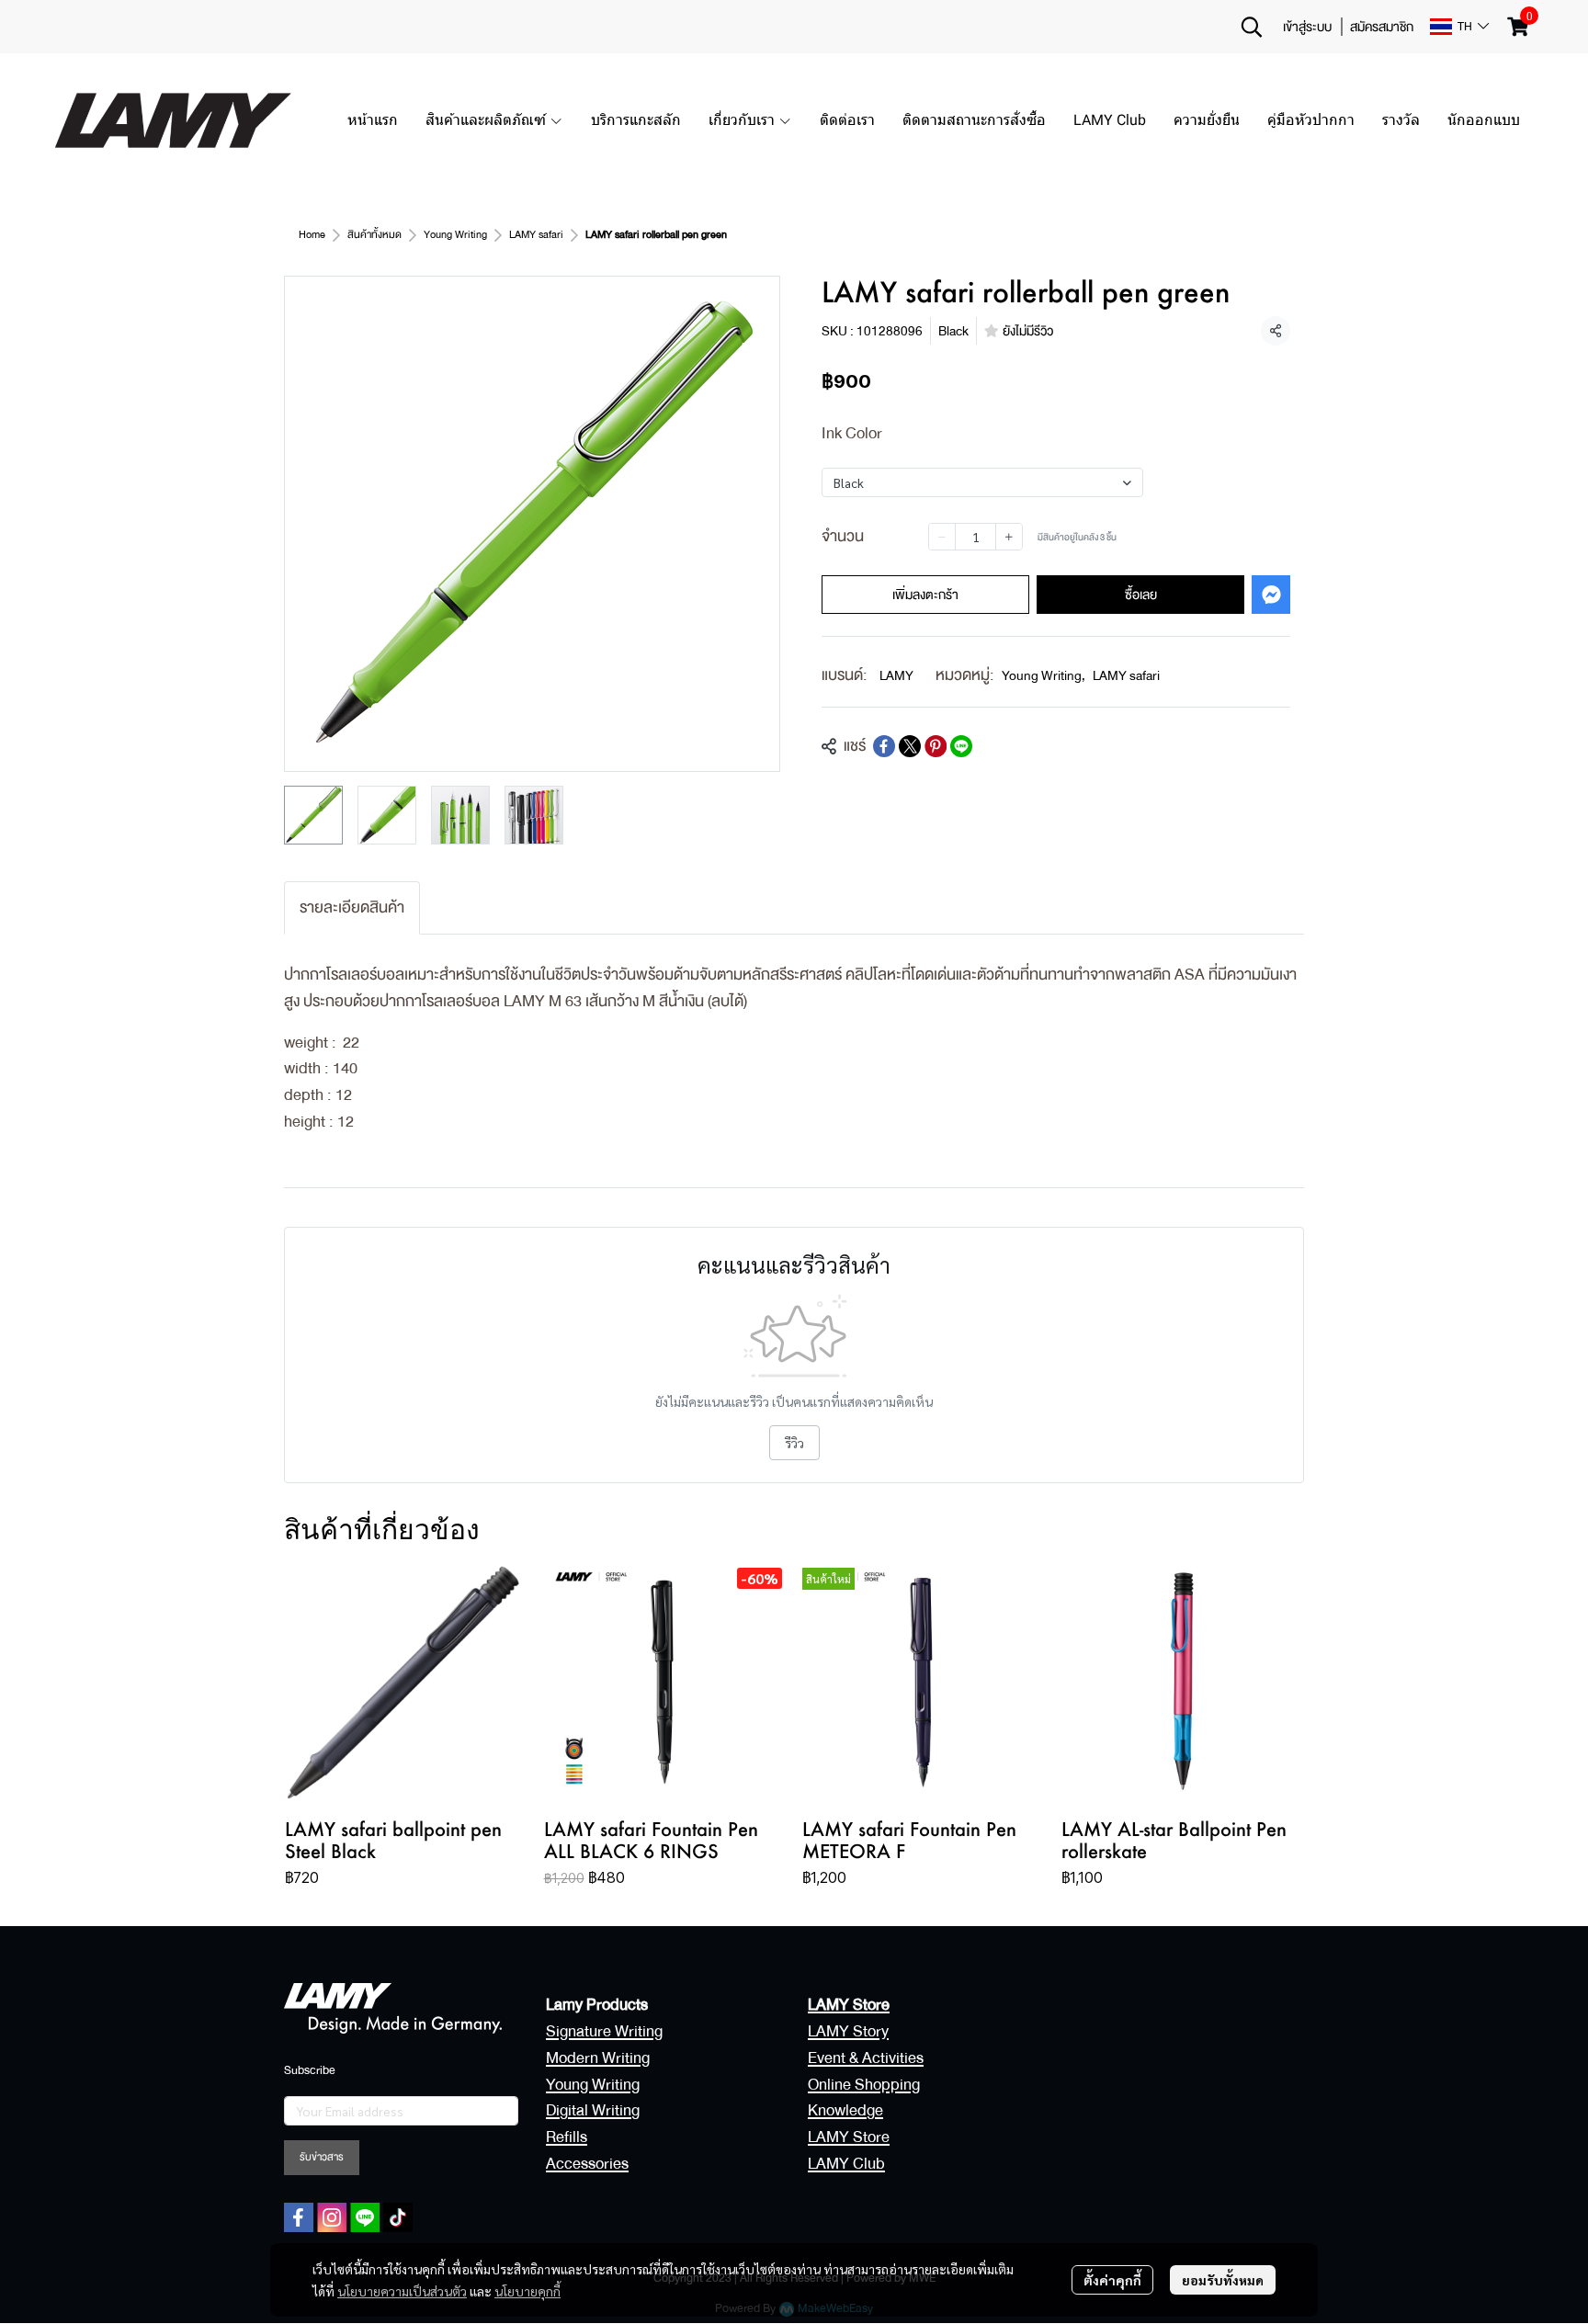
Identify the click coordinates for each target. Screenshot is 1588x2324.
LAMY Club (846, 2164)
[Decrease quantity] (942, 537)
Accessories (587, 2164)
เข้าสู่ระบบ (1307, 27)
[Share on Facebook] (884, 746)
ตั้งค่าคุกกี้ (1112, 2280)
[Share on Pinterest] (936, 746)
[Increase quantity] (1009, 537)
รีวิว (794, 1443)
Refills (567, 2137)
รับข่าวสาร (322, 2157)
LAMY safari (536, 235)
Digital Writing (593, 2110)
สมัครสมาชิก (1382, 27)
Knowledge (845, 2110)
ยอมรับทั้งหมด (1223, 2280)
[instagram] (332, 2217)
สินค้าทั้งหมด (374, 235)
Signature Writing (604, 2031)
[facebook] (299, 2217)
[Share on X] (910, 746)
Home (312, 235)
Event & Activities (866, 2058)
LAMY (896, 675)
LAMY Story (848, 2031)
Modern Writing (598, 2058)
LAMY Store (849, 2137)
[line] (365, 2217)
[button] (1252, 27)
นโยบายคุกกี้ (527, 2291)
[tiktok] (398, 2217)
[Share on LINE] (961, 746)
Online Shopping (864, 2085)
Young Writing (455, 235)
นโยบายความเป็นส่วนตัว (402, 2291)
